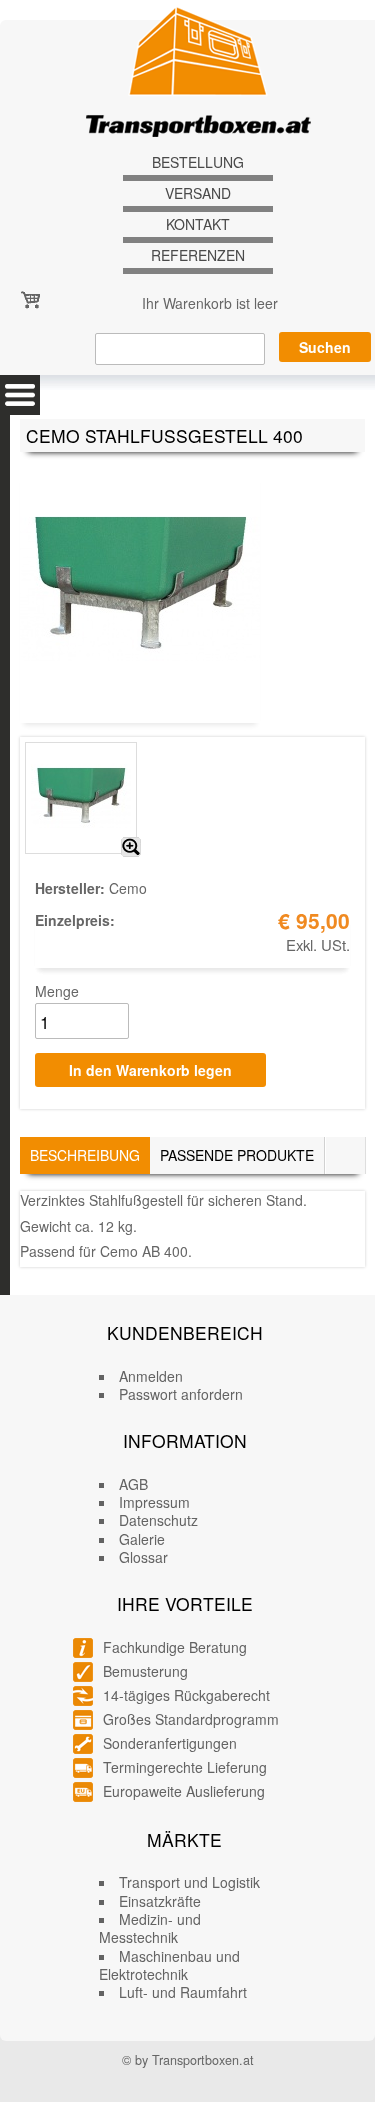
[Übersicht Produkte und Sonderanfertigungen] (20, 395)
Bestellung (198, 162)
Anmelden (151, 1376)
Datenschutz (158, 1520)
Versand (198, 193)
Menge (57, 991)
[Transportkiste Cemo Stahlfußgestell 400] (131, 847)
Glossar (143, 1557)
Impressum (154, 1502)
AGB (133, 1484)
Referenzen (198, 255)
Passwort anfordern (181, 1394)
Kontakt (198, 224)
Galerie (142, 1539)
